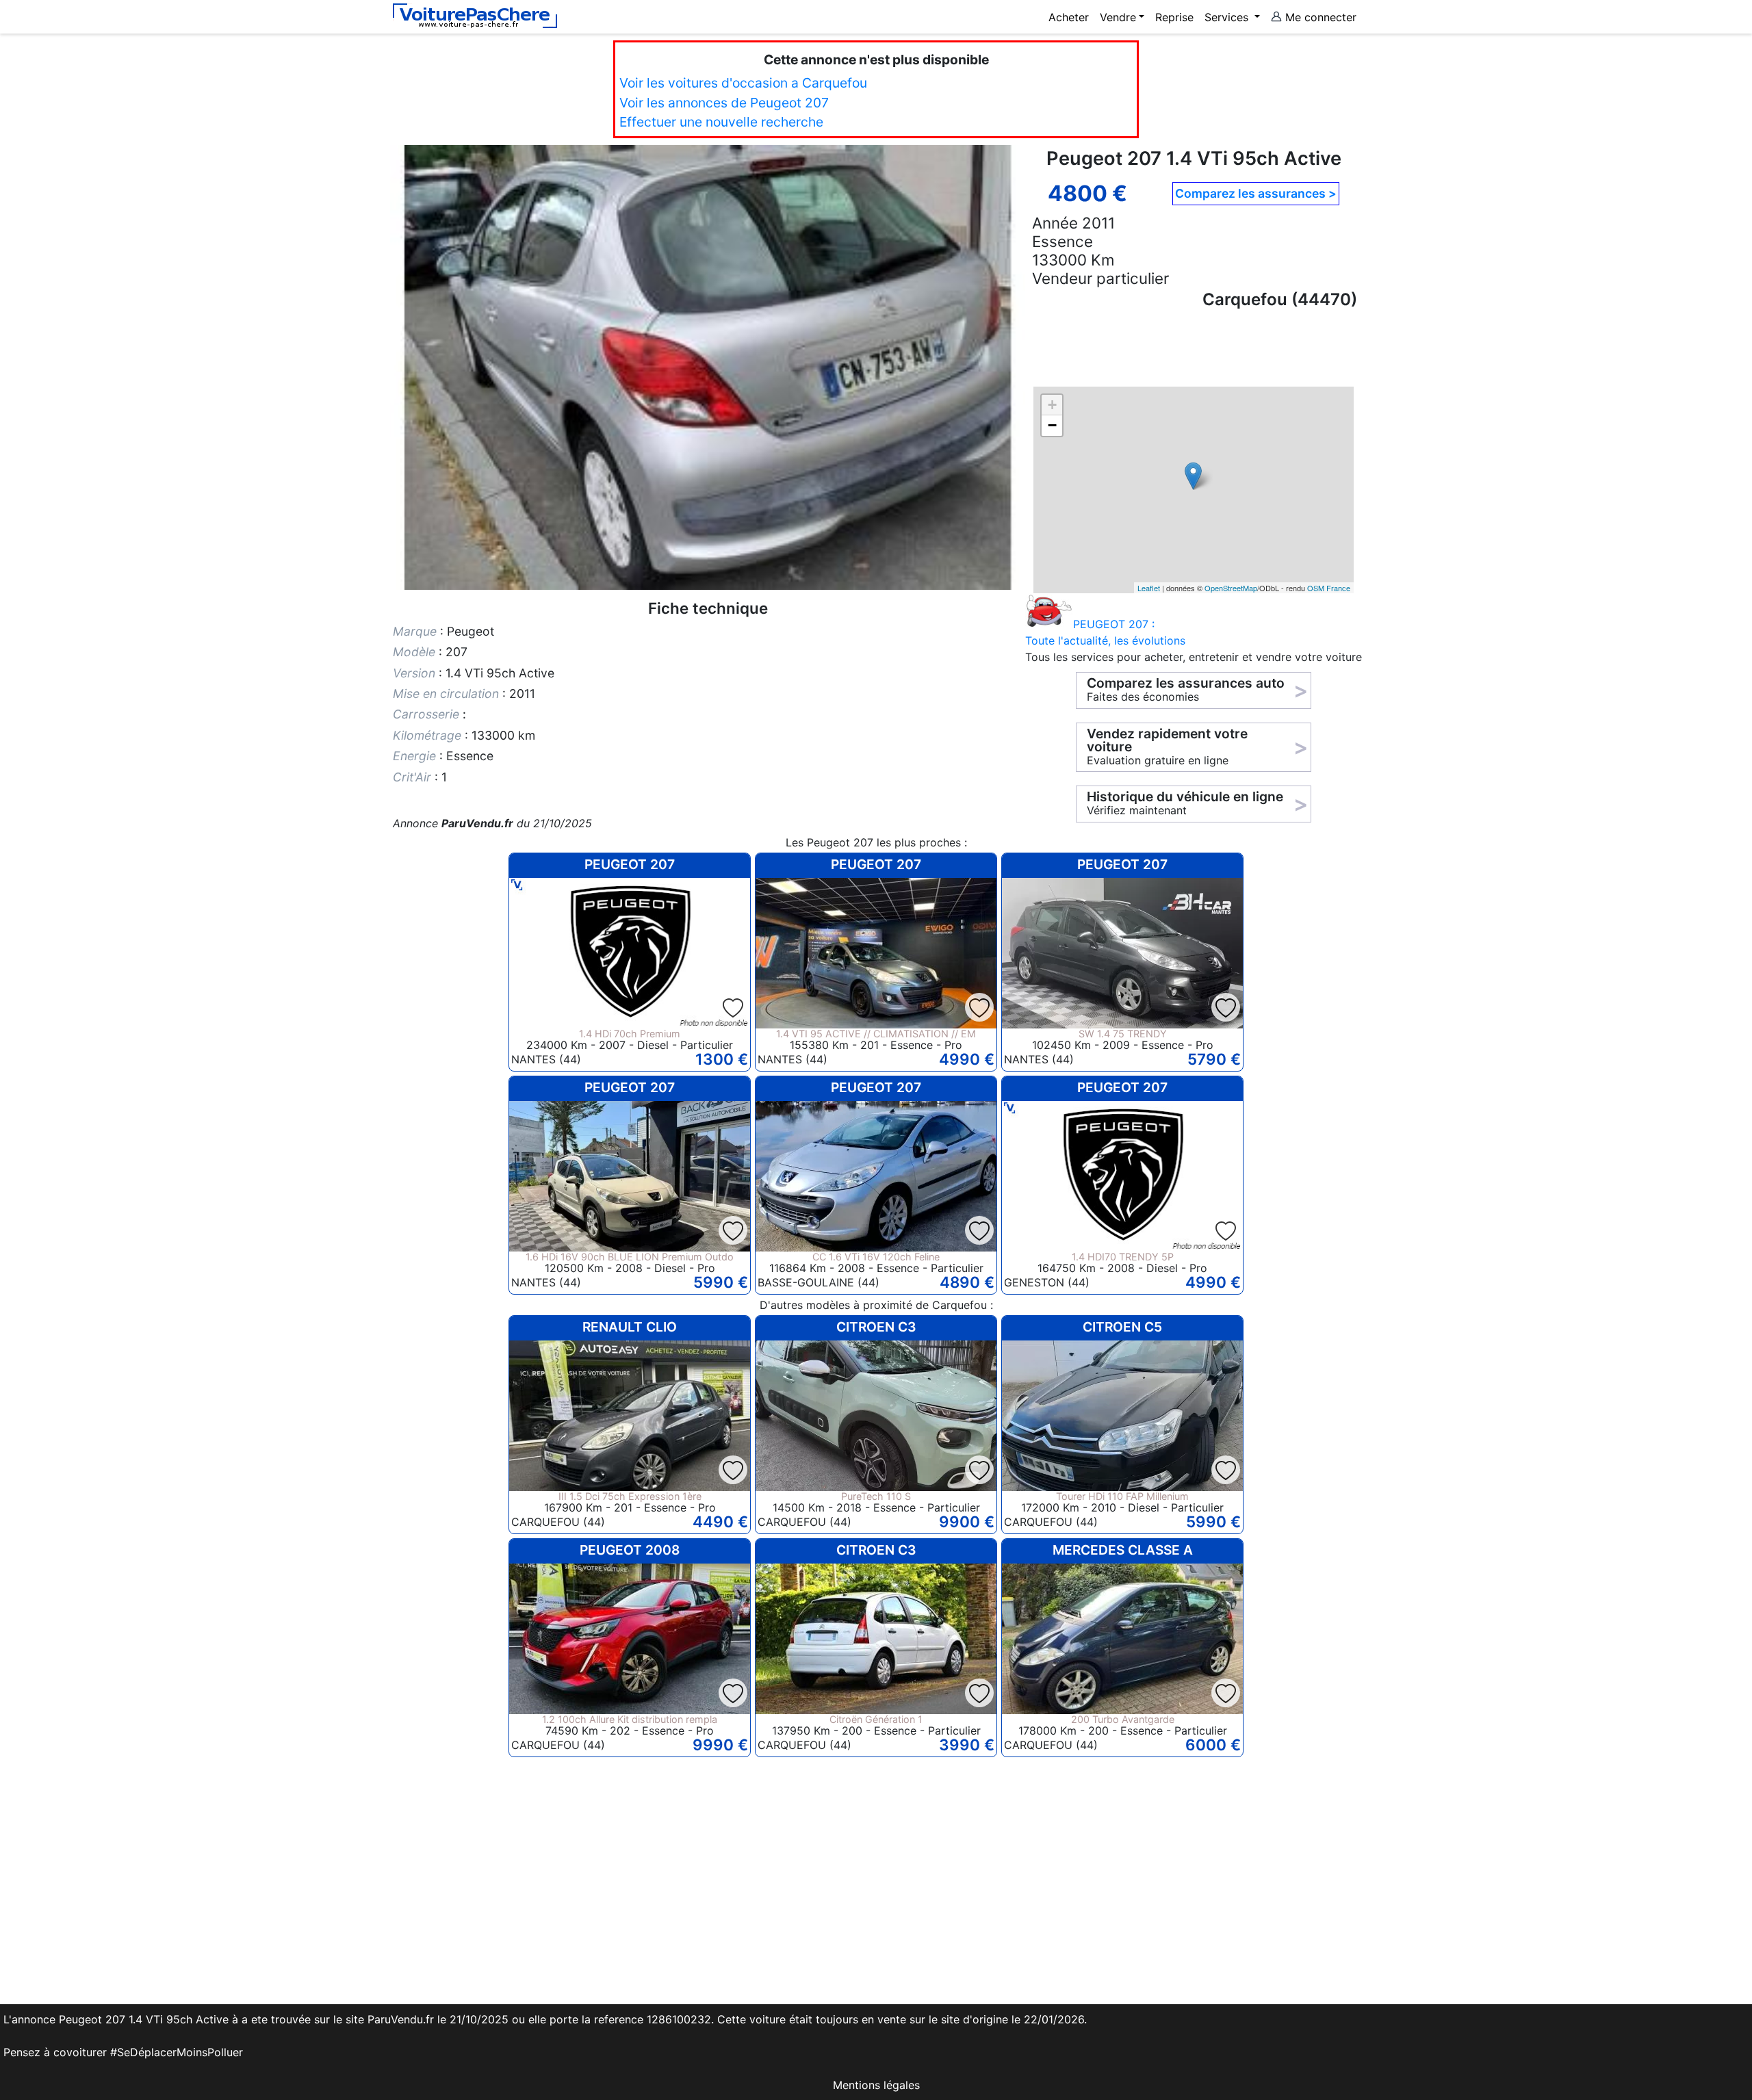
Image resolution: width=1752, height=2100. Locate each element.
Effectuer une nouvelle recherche (721, 122)
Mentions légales (876, 2085)
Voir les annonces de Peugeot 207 (724, 103)
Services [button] (1228, 17)
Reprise (1174, 17)
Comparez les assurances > (1256, 193)
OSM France (1329, 588)
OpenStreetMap (1231, 588)
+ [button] (1052, 405)
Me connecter (1319, 17)
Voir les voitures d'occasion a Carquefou (743, 83)
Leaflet (1149, 588)
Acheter (1069, 17)
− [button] (1052, 425)
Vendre (1118, 17)
